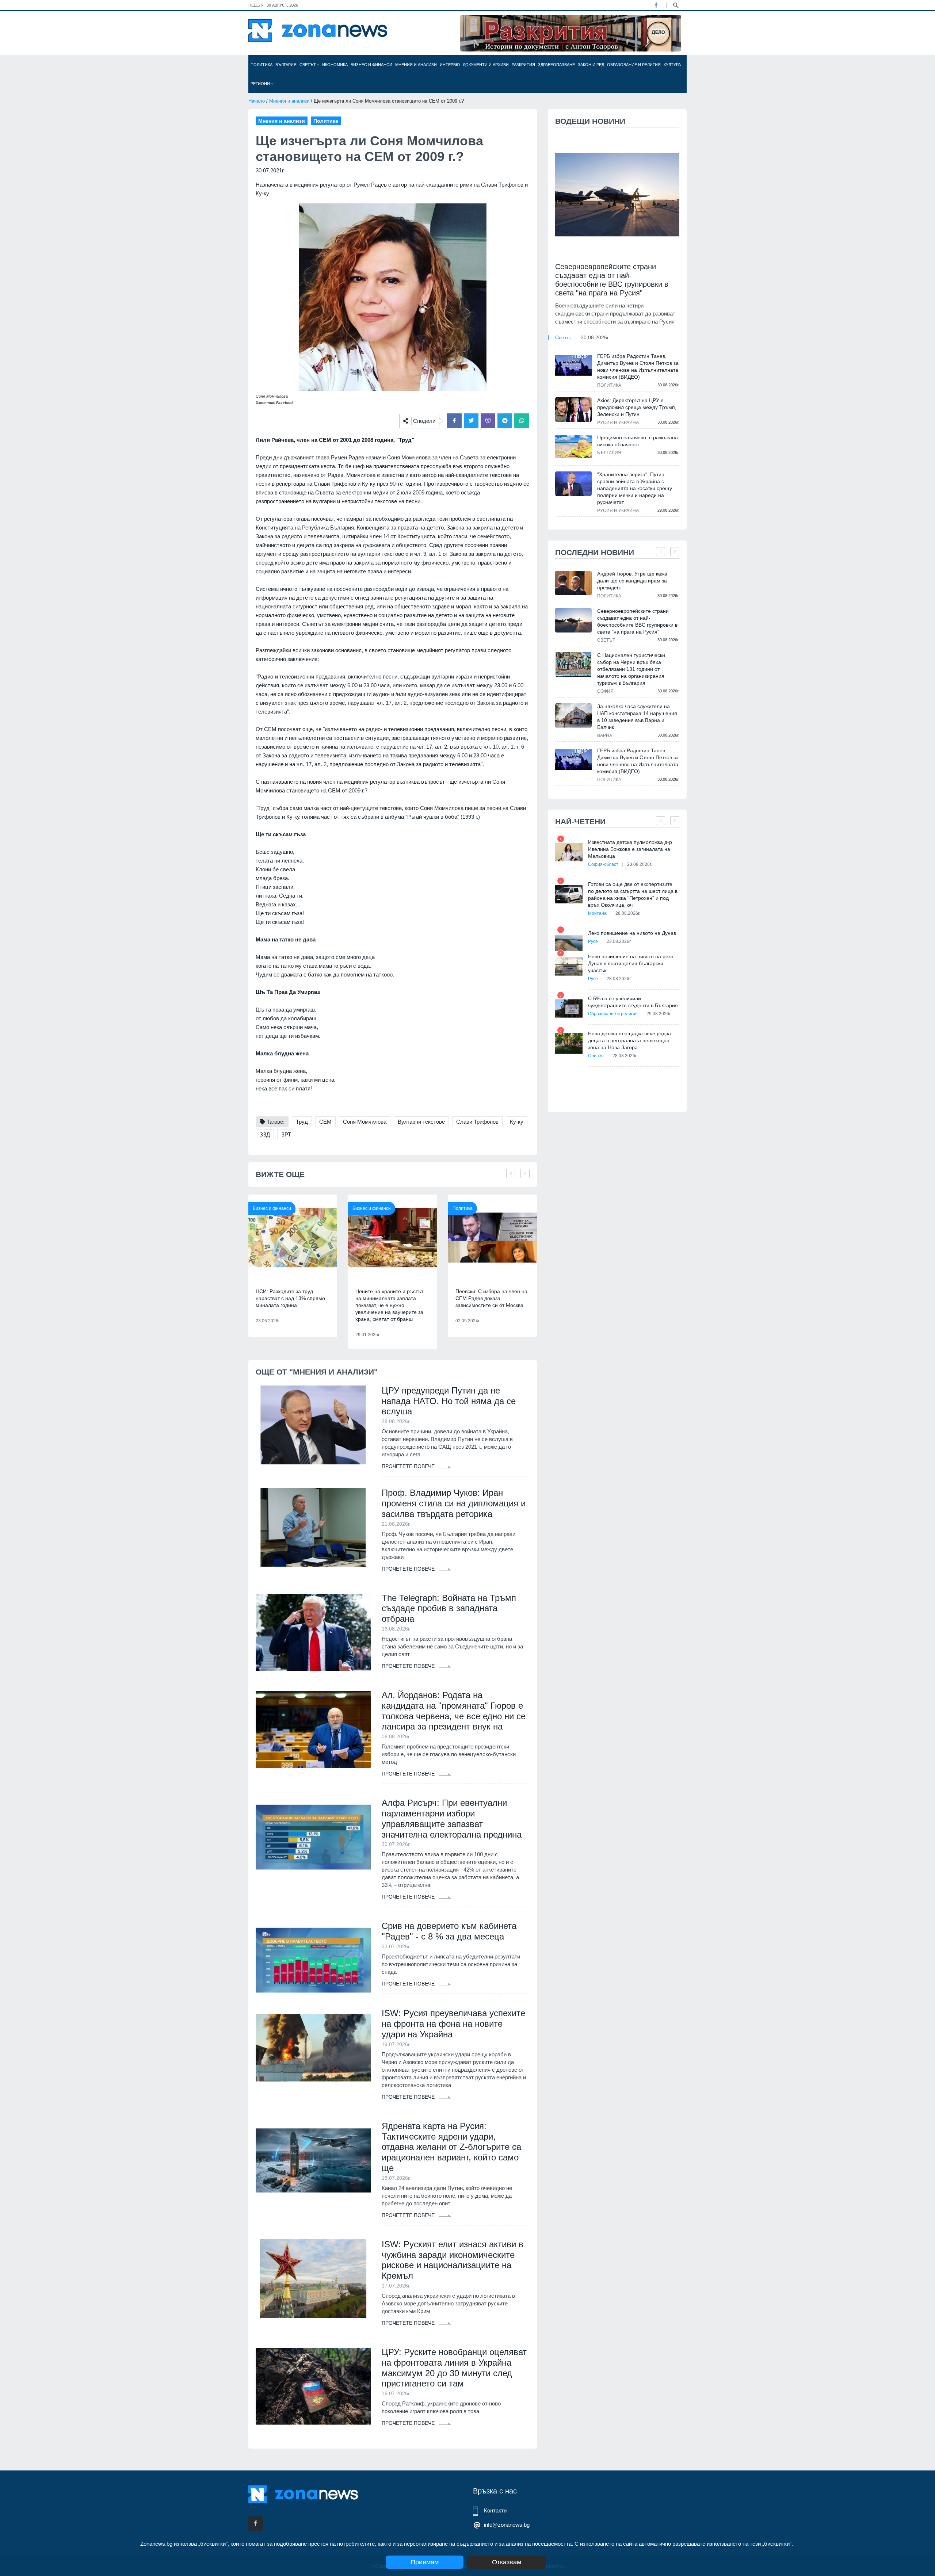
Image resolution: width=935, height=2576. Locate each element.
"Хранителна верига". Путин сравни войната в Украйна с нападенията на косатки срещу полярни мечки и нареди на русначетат (635, 488)
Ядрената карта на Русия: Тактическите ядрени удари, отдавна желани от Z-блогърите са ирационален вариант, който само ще (451, 2147)
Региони (261, 84)
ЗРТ (286, 1134)
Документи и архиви (486, 65)
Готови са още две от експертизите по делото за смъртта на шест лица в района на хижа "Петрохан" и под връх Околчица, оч (633, 895)
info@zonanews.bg (507, 2525)
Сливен (596, 1056)
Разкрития (523, 65)
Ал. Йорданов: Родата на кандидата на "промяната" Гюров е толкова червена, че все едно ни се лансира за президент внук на (454, 1711)
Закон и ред (591, 65)
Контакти (495, 2510)
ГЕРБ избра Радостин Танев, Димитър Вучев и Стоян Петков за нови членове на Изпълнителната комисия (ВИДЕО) (638, 366)
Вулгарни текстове (421, 1122)
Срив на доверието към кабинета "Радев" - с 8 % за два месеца (449, 1931)
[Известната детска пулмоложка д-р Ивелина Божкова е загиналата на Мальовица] (569, 852)
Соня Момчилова (365, 1122)
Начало (257, 101)
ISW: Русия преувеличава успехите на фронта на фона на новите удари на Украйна (453, 2024)
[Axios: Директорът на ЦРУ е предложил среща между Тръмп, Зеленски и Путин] (573, 409)
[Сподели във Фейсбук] (454, 421)
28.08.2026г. (628, 913)
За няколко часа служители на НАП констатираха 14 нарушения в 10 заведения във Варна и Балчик (637, 717)
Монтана (597, 913)
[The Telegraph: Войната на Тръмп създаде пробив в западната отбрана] (313, 1632)
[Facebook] (656, 5)
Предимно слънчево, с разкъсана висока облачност (638, 441)
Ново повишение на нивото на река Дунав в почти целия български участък (631, 963)
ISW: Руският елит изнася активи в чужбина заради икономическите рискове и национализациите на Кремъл (453, 2260)
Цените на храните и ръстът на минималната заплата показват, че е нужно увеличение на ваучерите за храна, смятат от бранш (389, 1305)
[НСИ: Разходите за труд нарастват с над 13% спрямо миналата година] (293, 1238)
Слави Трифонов (477, 1122)
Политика (262, 65)
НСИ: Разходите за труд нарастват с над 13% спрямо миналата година (290, 1298)
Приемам (425, 2562)
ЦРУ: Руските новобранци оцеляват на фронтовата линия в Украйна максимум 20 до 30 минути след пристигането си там (454, 2368)
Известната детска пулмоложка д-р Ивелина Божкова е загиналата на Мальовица (630, 849)
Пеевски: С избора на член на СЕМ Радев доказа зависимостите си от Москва (491, 1298)
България (286, 65)
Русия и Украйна (618, 423)
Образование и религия (634, 65)
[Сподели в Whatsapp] (522, 421)
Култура (672, 65)
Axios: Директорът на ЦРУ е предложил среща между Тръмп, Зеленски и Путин (637, 407)
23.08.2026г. (640, 864)
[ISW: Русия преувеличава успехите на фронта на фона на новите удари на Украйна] (313, 2048)
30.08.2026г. (595, 337)
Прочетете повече (409, 1466)
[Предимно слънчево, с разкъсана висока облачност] (573, 447)
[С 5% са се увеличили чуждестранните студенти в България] (569, 1008)
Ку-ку (517, 1122)
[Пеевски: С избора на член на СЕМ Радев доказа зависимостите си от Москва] (493, 1238)
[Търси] (676, 5)
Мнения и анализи (416, 65)
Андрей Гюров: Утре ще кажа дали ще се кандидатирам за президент (632, 581)
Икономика (335, 65)
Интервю (450, 65)
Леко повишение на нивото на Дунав (632, 933)
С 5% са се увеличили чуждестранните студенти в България (633, 1002)
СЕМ (325, 1122)
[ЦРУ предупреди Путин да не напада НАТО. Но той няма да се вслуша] (313, 1425)
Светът (308, 65)
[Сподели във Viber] (488, 421)
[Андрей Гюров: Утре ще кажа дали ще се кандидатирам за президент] (573, 583)
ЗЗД (265, 1134)
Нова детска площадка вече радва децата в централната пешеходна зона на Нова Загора (629, 1040)
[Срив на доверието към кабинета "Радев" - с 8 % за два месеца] (313, 1960)
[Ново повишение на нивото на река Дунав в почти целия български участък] (569, 966)
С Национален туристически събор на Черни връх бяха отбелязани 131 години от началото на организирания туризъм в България (631, 669)
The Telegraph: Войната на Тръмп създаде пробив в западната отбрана (449, 1608)
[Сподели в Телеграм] (505, 421)
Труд (302, 1122)
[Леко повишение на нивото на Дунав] (569, 943)
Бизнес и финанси (371, 65)
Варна (605, 735)
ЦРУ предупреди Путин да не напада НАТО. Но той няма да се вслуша (449, 1401)
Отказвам (507, 2562)
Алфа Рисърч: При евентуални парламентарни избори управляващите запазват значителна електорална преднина (452, 1818)
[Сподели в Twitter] (471, 421)
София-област (603, 864)
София (605, 691)
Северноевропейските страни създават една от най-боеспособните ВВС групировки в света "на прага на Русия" (612, 280)
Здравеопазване (556, 65)
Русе (593, 941)
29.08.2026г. (659, 1014)
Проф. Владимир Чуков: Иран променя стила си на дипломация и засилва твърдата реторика (454, 1503)
